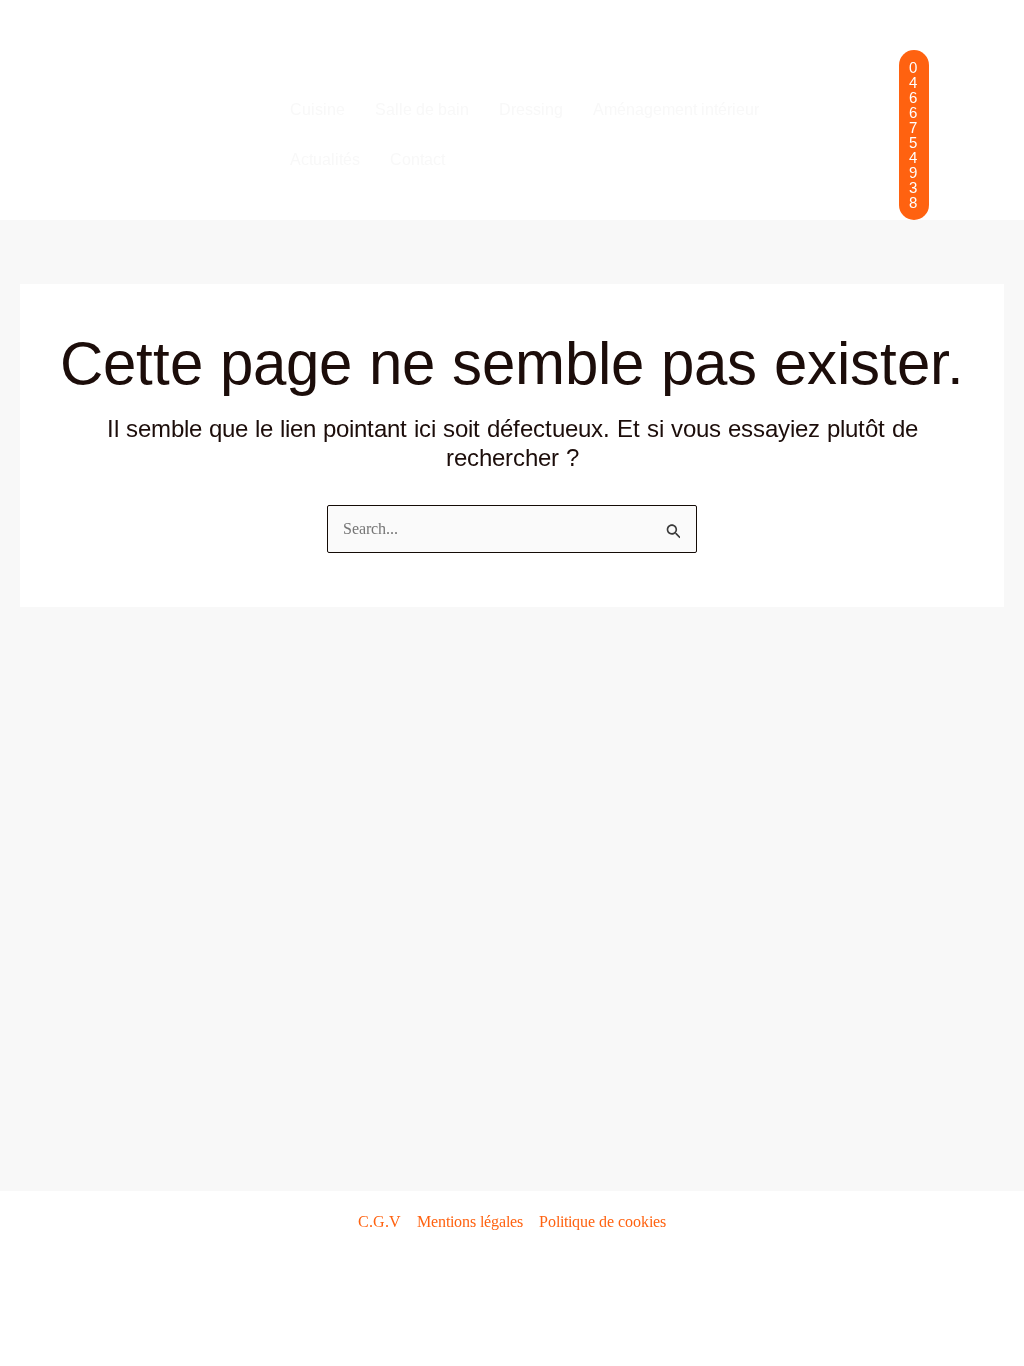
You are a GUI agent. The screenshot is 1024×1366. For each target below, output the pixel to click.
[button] (914, 135)
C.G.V (379, 1221)
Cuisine (317, 109)
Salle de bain (422, 109)
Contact (417, 159)
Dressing (531, 109)
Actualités (325, 159)
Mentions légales (470, 1221)
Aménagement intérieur (676, 109)
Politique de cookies (602, 1221)
